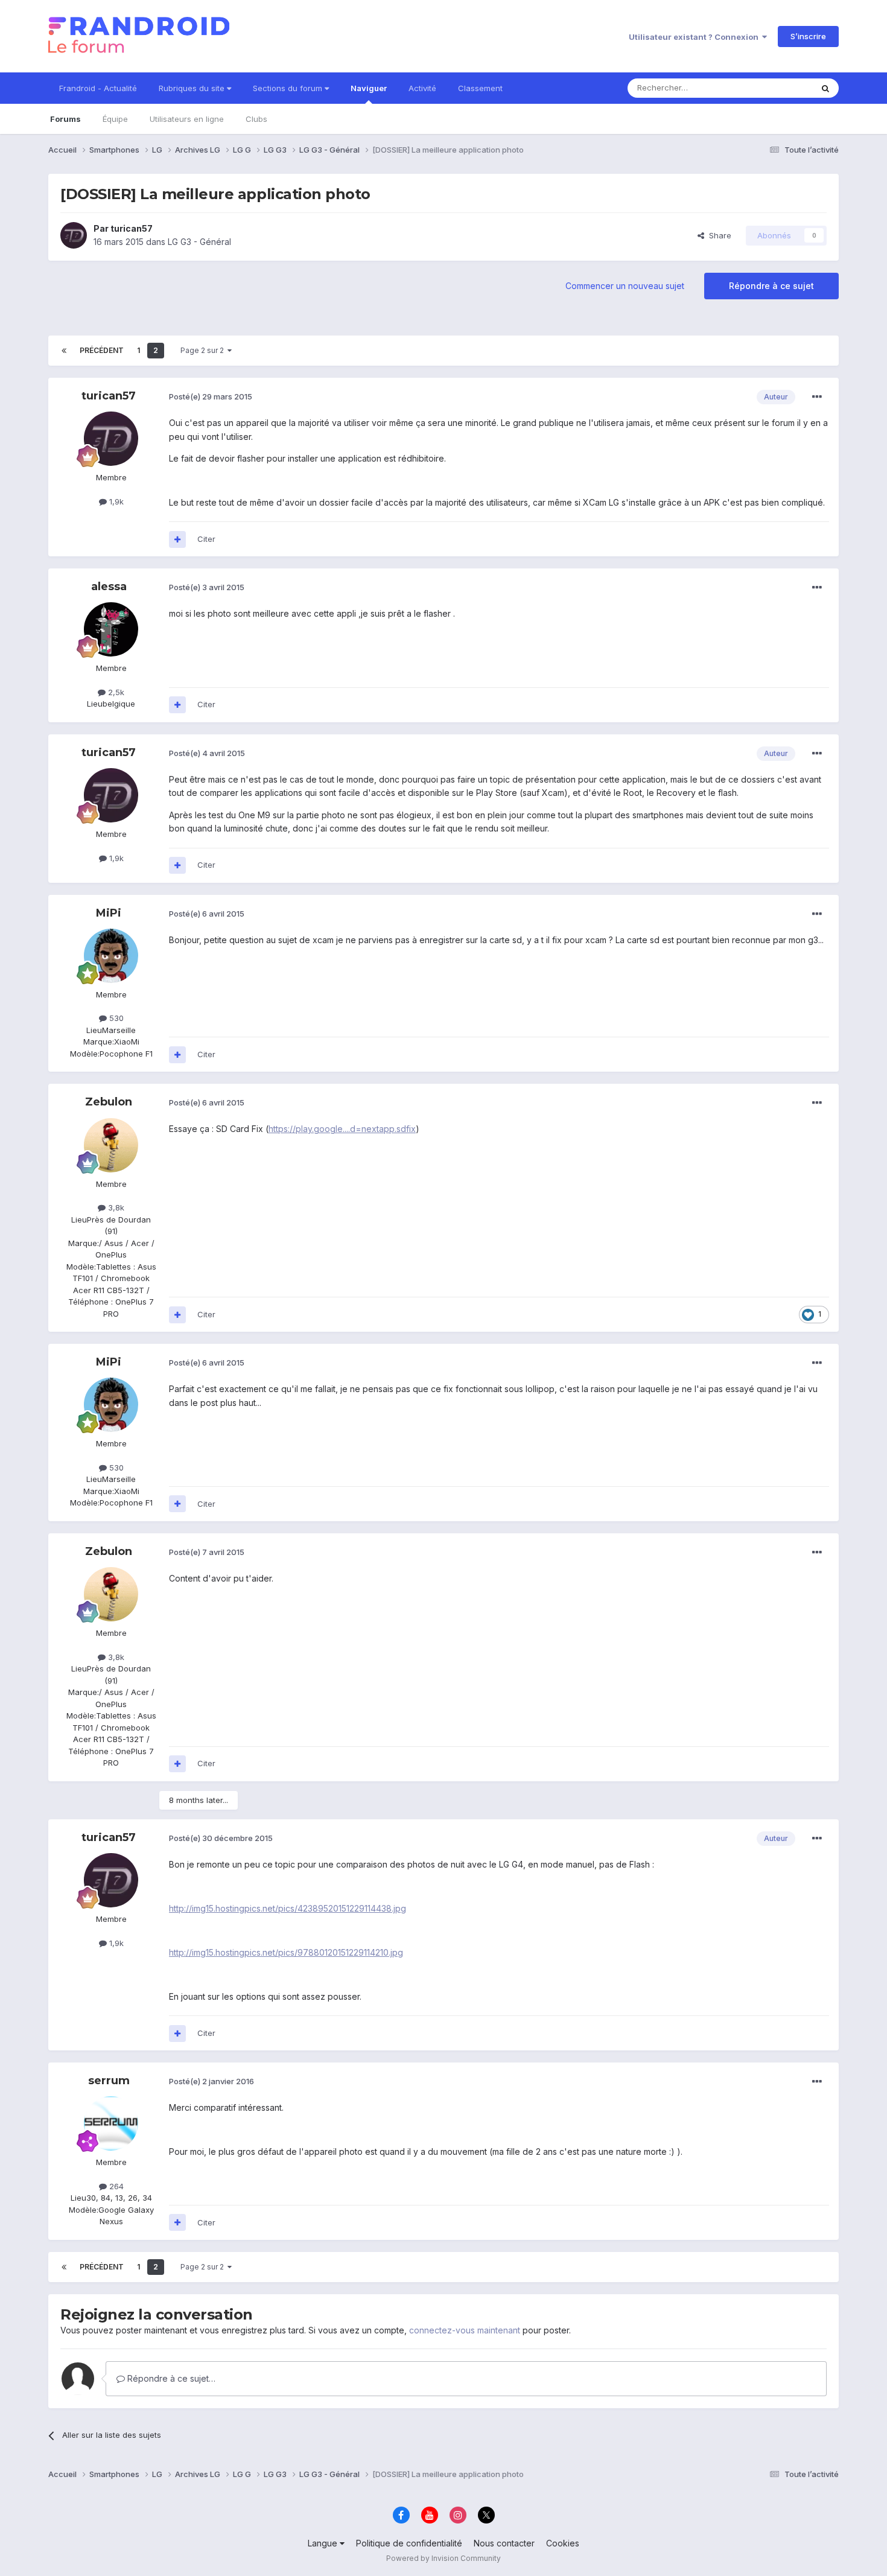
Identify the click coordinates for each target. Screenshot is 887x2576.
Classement (480, 88)
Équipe (115, 119)
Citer (206, 539)
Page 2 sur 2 (204, 350)
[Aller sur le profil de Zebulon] (111, 1145)
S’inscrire (808, 36)
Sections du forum (289, 88)
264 (115, 2186)
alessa (109, 587)
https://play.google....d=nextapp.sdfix (342, 1129)
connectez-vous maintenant (465, 2330)
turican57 (132, 228)
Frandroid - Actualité (98, 88)
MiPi (109, 913)
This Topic (777, 88)
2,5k (115, 692)
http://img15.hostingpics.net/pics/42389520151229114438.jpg (288, 1908)
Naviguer (369, 88)
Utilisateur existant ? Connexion (695, 37)
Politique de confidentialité (409, 2543)
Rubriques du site (193, 88)
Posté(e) (211, 396)
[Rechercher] (825, 88)
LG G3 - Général (199, 242)
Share (718, 235)
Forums (65, 119)
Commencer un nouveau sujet (625, 286)
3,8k (115, 1207)
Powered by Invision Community (443, 2558)
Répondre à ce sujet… (170, 2378)
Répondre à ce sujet (771, 286)
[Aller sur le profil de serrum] (111, 2123)
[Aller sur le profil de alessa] (111, 629)
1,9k (115, 501)
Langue (324, 2543)
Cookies (563, 2543)
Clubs (256, 119)
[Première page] (64, 351)
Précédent (102, 350)
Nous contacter (504, 2543)
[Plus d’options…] (817, 397)
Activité (422, 88)
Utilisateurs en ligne (187, 119)
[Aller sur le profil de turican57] (74, 235)
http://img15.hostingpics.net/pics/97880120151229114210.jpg (286, 1952)
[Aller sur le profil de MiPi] (111, 956)
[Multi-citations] (177, 539)
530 (115, 1018)
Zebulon (109, 1102)
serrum (109, 2081)
